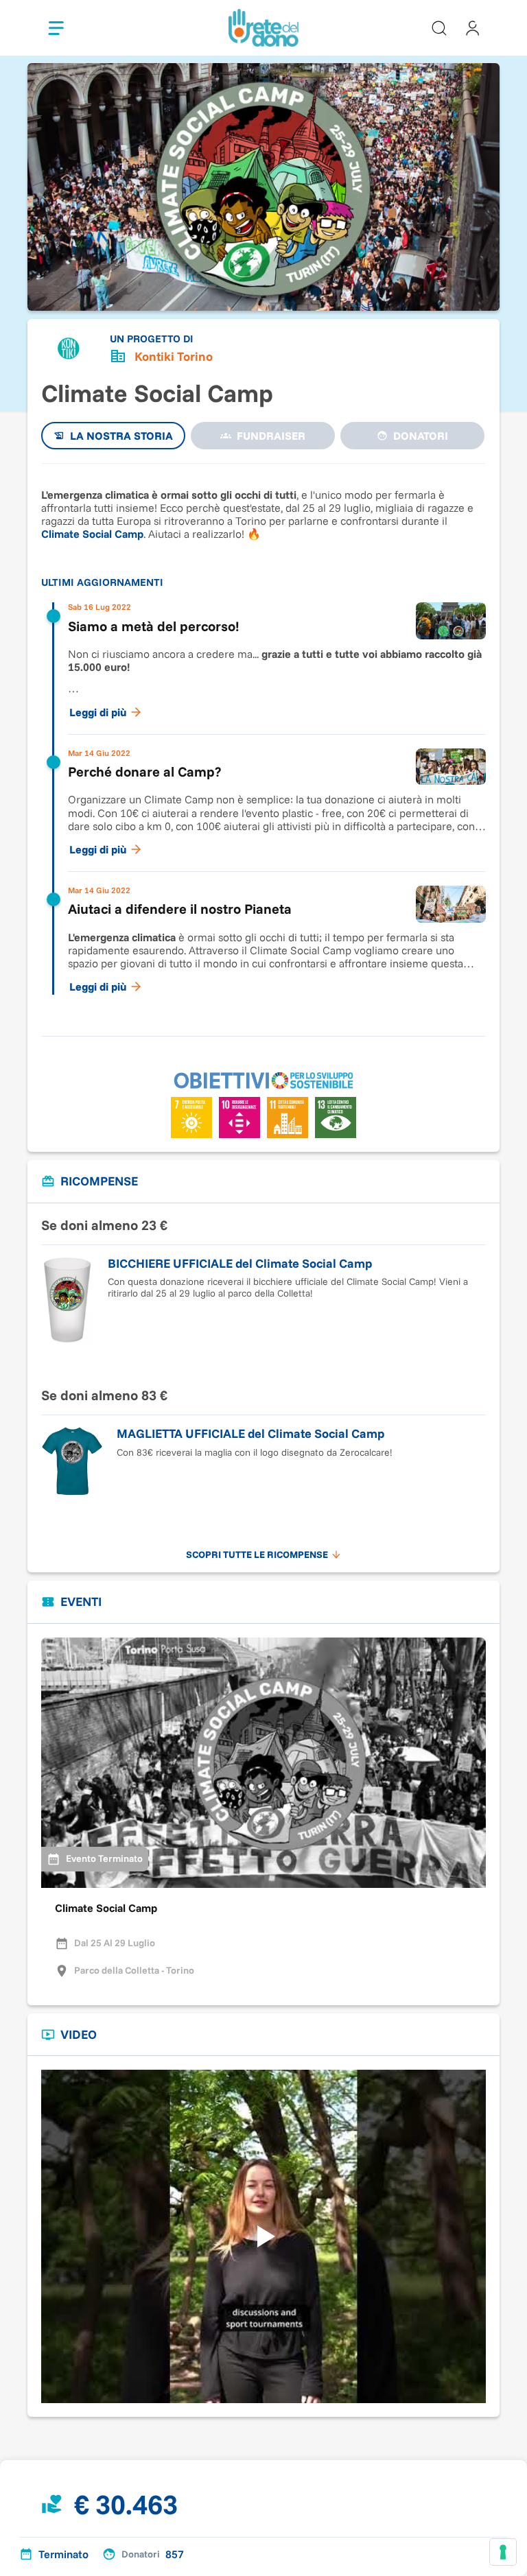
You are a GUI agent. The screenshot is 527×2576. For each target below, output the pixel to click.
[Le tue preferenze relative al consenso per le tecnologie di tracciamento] (503, 2552)
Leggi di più (98, 712)
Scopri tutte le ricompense (257, 1555)
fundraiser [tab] (271, 436)
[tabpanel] (263, 743)
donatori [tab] (421, 436)
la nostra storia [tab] (121, 436)
